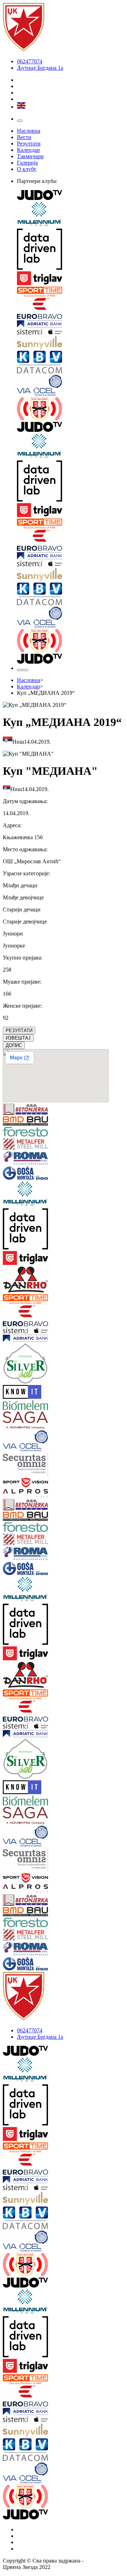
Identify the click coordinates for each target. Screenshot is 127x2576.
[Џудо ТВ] (71, 196)
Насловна (29, 131)
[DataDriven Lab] (71, 250)
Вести (24, 137)
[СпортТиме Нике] (71, 292)
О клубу (27, 169)
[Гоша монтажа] (13, 1174)
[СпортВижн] (13, 1483)
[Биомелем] (13, 1406)
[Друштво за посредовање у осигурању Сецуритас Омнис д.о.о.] (13, 1465)
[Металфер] (13, 1145)
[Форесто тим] (13, 1132)
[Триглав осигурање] (71, 279)
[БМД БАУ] (13, 1122)
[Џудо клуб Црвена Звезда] (24, 49)
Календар (28, 150)
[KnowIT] (13, 1393)
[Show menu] (20, 121)
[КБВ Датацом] (71, 363)
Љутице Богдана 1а (40, 68)
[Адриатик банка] (71, 325)
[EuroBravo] (71, 309)
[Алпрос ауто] (13, 1494)
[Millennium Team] (71, 215)
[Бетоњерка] (13, 1110)
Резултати (29, 144)
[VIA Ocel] (71, 386)
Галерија (27, 163)
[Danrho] (13, 1280)
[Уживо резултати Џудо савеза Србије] (71, 410)
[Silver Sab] (13, 1364)
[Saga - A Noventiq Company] (13, 1421)
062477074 (30, 61)
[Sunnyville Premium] (71, 343)
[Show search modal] (25, 670)
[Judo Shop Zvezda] (20, 670)
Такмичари (30, 156)
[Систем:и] (71, 332)
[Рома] (13, 1159)
